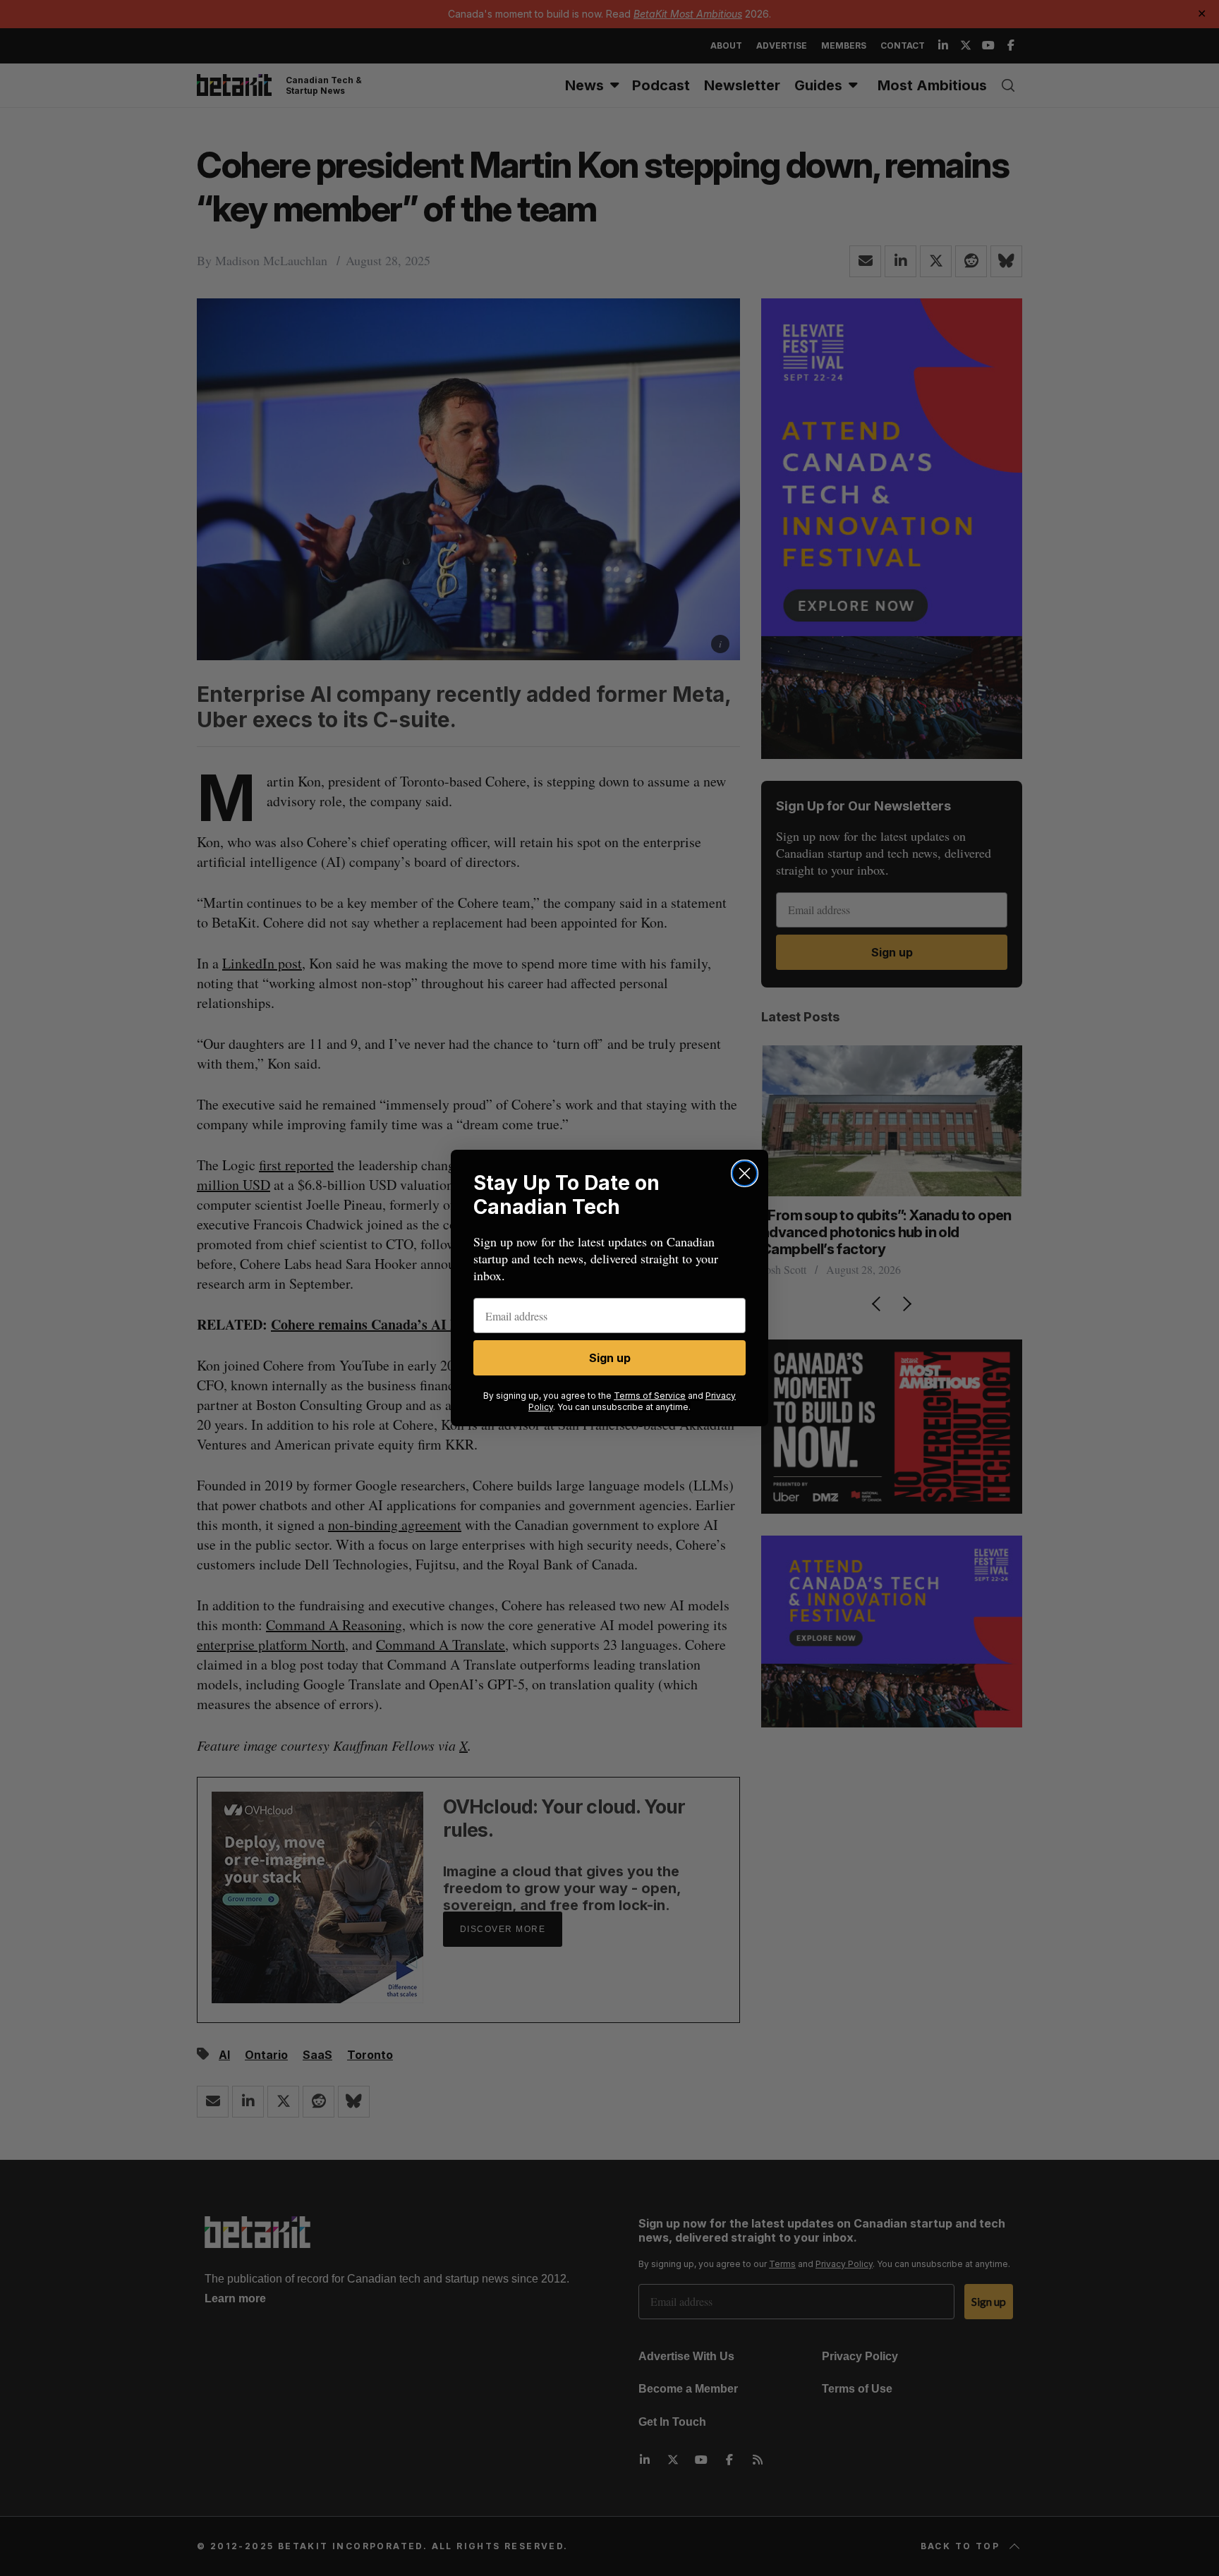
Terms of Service (650, 1396)
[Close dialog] (745, 1173)
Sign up (610, 1358)
